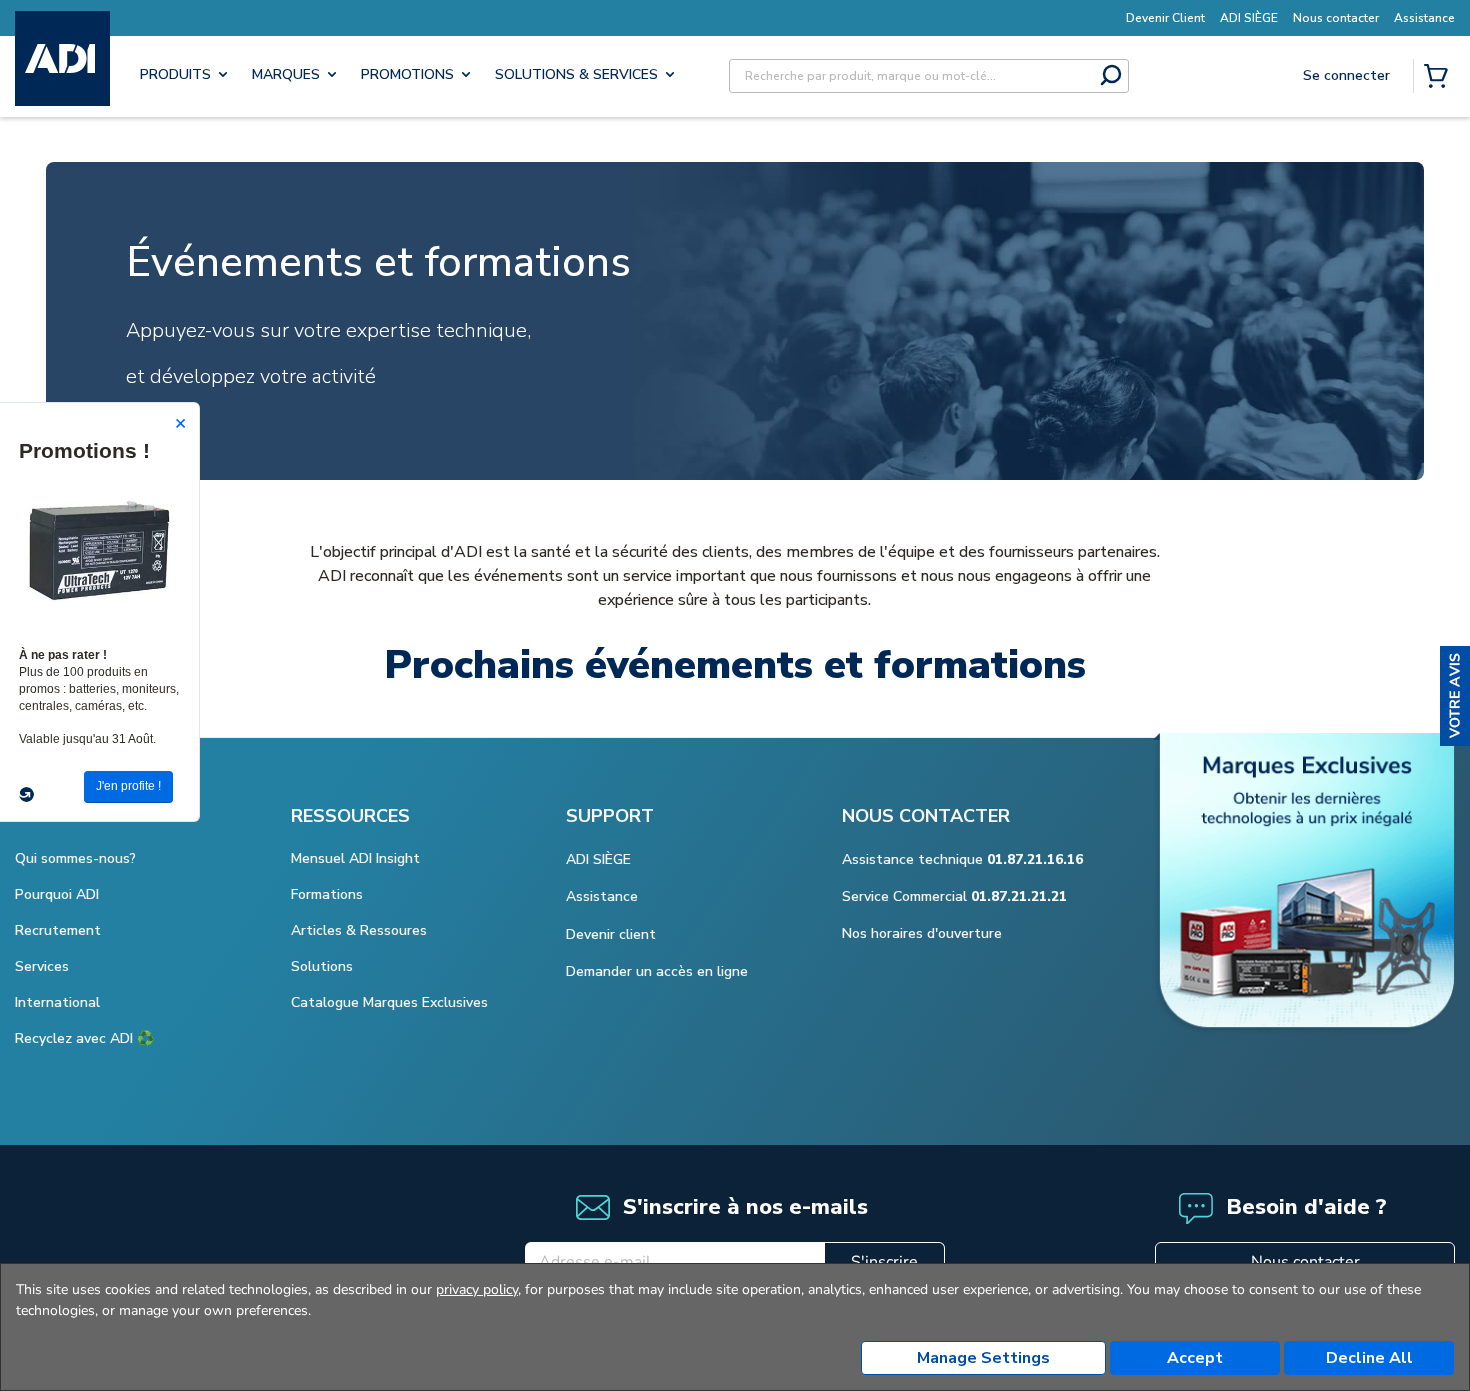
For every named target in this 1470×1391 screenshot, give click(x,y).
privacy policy (477, 1289)
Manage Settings (983, 1358)
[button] (1455, 696)
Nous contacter (1305, 1262)
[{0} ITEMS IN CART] (1440, 78)
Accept (1195, 1358)
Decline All (1369, 1358)
